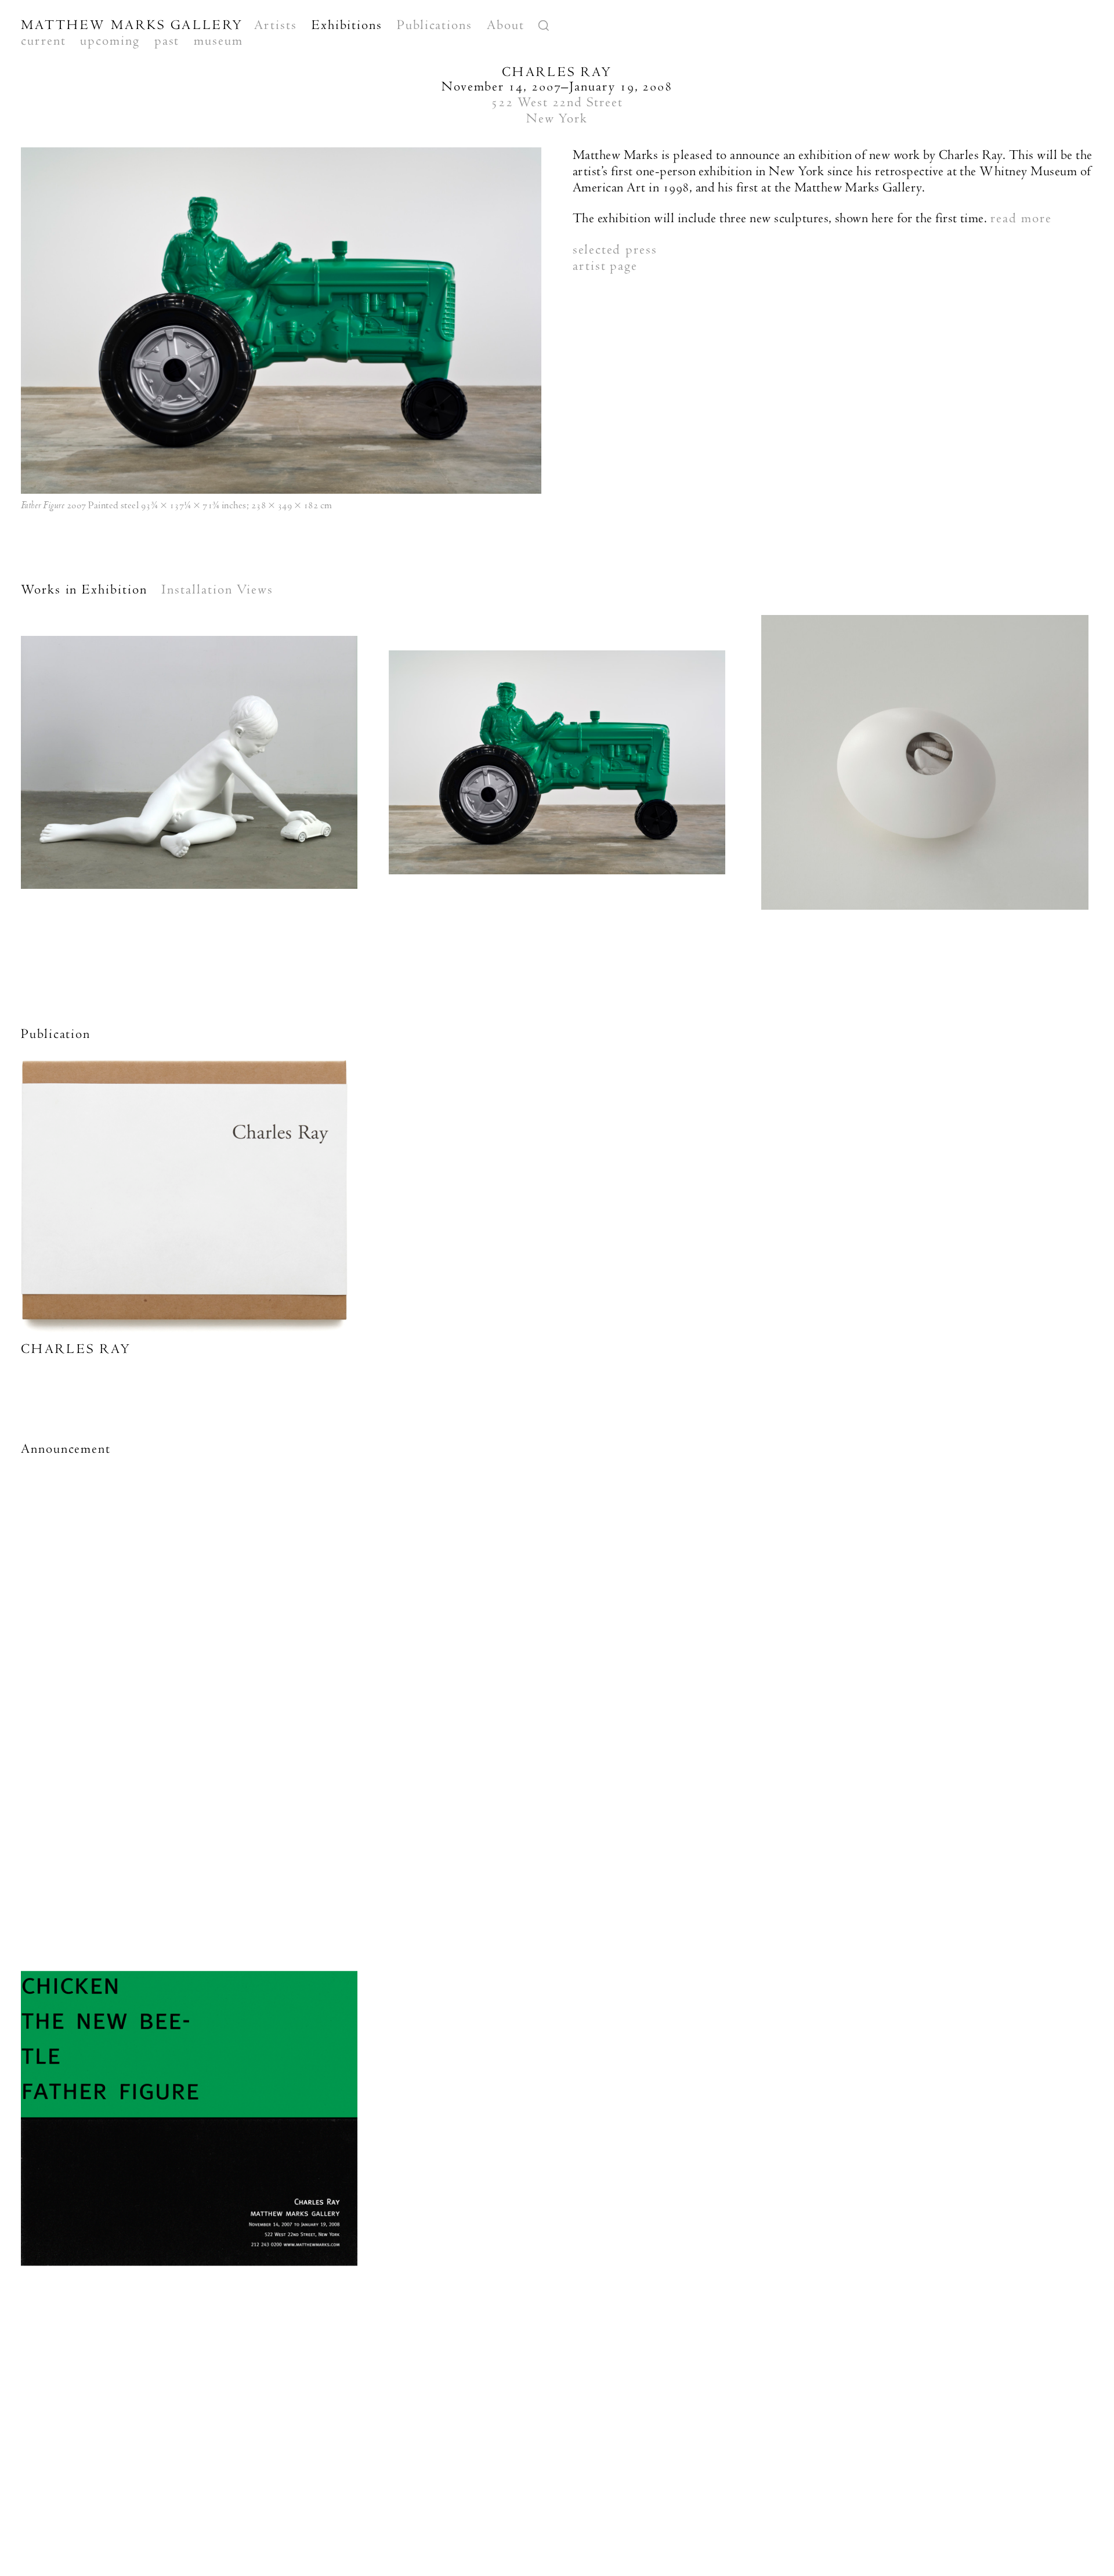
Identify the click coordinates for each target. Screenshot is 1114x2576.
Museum (218, 41)
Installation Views (217, 589)
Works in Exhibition (84, 589)
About (506, 25)
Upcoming (110, 41)
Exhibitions (347, 25)
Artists (275, 25)
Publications (435, 25)
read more (1021, 218)
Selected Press (615, 249)
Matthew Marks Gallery (132, 25)
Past (167, 41)
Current (43, 41)
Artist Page (605, 266)
